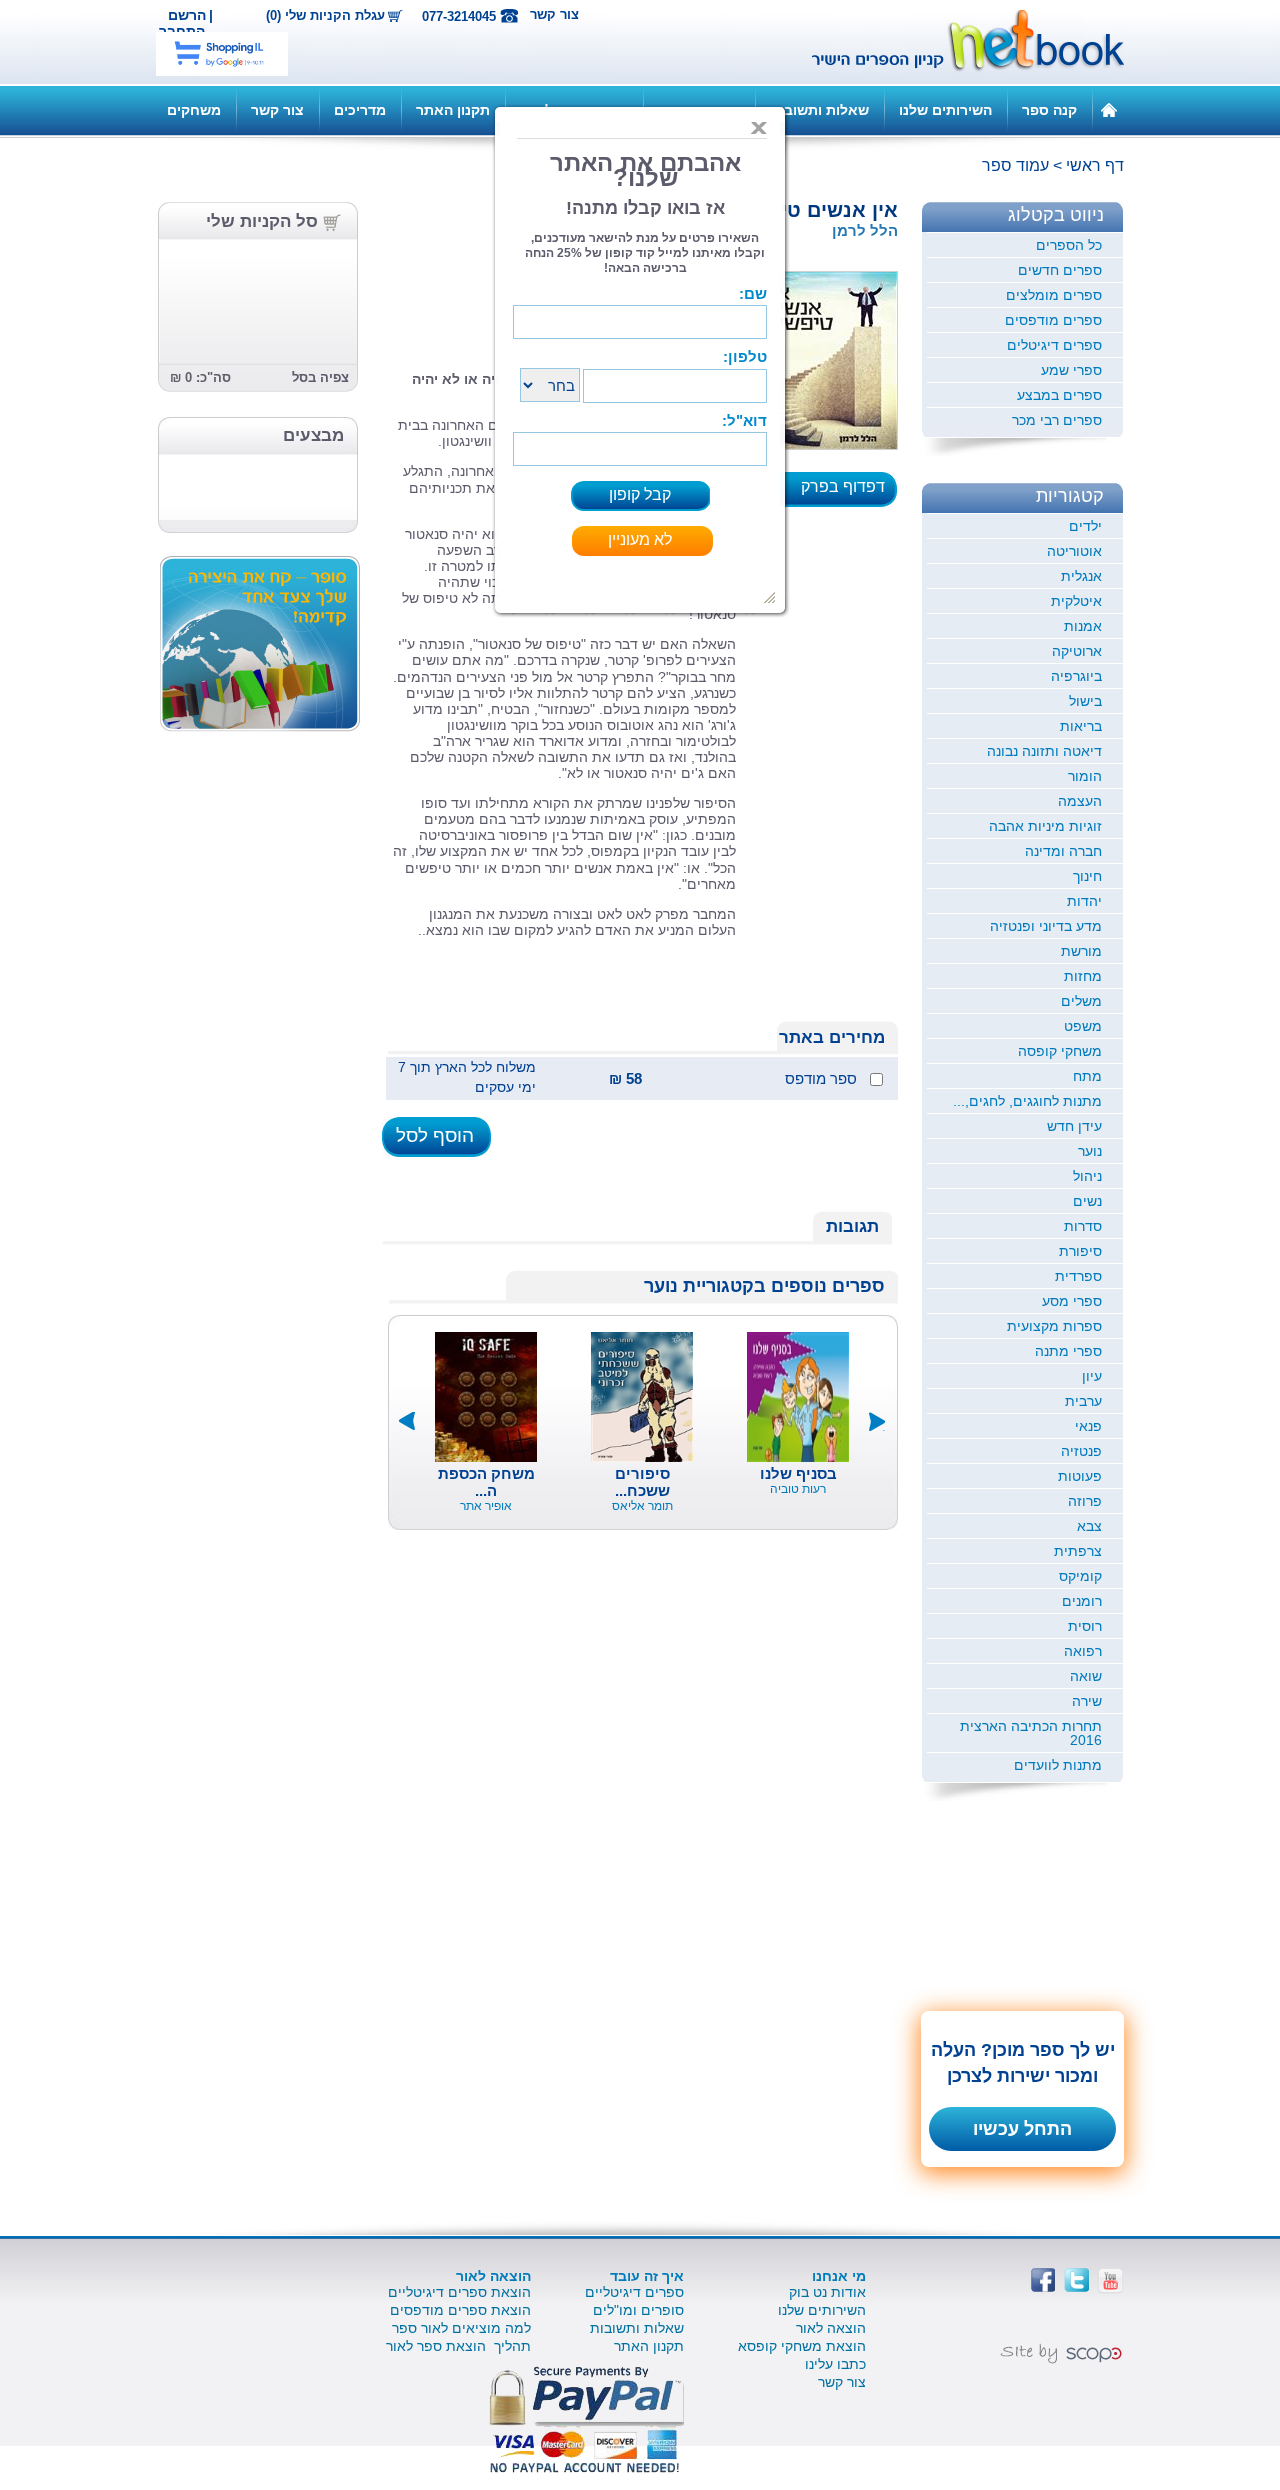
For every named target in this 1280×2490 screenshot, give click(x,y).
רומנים (1082, 1601)
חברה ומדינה (1063, 851)
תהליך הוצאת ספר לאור (458, 2346)
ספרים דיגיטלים (1054, 345)
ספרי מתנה (1068, 1351)
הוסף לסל (435, 1135)
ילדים (1085, 526)
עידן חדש (1074, 1126)
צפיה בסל (320, 377)
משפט (1083, 1026)
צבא (1089, 1526)
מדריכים (360, 110)
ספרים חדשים (1060, 270)
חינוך (1087, 876)
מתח (1087, 1076)
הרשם (187, 15)
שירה (1087, 1701)
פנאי (1088, 1426)
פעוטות (1080, 1476)
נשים (1087, 1201)
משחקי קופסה (1060, 1051)
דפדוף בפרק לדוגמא (849, 493)
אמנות (1083, 626)
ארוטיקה (1077, 651)
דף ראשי (1095, 165)
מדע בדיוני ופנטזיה (1046, 926)
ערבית (1083, 1401)
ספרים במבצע (1059, 395)
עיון (1092, 1376)
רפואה (1083, 1651)
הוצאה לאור (831, 2328)
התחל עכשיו (1022, 2129)
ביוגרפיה (1076, 676)
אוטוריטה (1074, 551)
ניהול (1087, 1176)
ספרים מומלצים (1054, 295)
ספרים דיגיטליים (634, 2292)
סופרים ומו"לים (638, 2310)
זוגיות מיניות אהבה (1045, 826)
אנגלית (1081, 576)
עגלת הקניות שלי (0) (325, 16)
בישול (1085, 701)
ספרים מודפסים (1053, 320)
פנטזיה (1081, 1451)
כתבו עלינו (835, 2364)
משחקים (194, 110)
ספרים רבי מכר (1057, 420)
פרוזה (1085, 1501)
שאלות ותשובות (819, 110)
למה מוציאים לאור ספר (461, 2328)
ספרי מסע (1072, 1301)
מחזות (1083, 976)
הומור (1085, 776)
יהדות (1084, 901)
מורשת (1081, 951)
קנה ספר (1049, 110)
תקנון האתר (453, 110)
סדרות (1083, 1226)
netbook (957, 42)
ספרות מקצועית (1054, 1326)
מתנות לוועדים (1058, 1765)
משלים (1081, 1001)
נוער (1090, 1151)
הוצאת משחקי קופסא (802, 2346)
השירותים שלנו (945, 110)
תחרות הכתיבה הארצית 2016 (1031, 1733)
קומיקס (1080, 1576)
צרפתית (1078, 1551)
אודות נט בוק (827, 2292)
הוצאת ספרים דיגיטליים (459, 2292)
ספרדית (1078, 1276)
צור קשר (554, 14)
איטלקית (1076, 601)
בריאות (1081, 726)
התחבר (182, 31)
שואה (1086, 1676)
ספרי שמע (1071, 370)
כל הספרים (1069, 245)
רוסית (1085, 1626)
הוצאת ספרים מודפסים (460, 2310)
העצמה (1080, 801)
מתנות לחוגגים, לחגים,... (1027, 1101)
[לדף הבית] (1109, 109)
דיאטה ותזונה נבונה (1044, 751)
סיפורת (1080, 1251)
